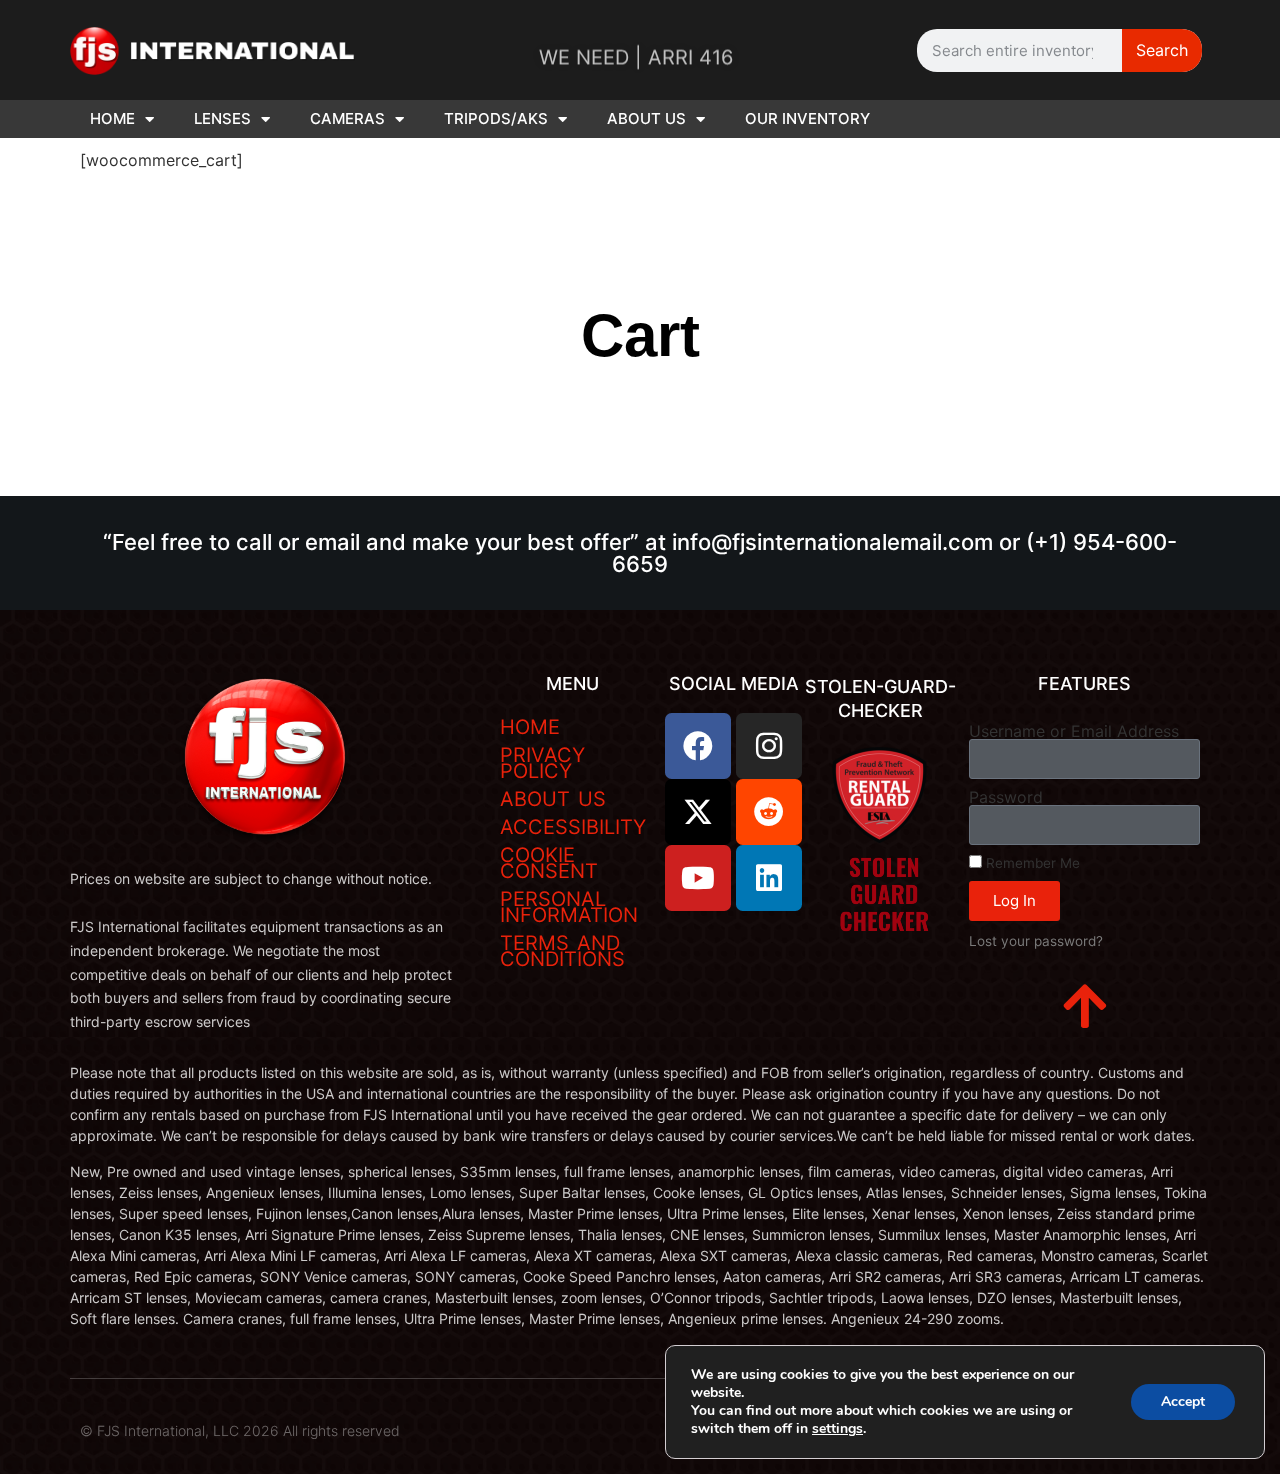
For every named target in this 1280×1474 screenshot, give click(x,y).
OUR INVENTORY (807, 118)
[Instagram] (769, 746)
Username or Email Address (1074, 731)
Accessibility (573, 827)
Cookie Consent (549, 863)
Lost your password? (1036, 941)
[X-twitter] (698, 812)
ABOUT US (646, 118)
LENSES (222, 118)
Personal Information (569, 907)
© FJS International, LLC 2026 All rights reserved (240, 1430)
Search (1162, 50)
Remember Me (1031, 863)
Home (530, 727)
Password (1006, 797)
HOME (112, 118)
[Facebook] (698, 746)
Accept (1183, 1401)
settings (837, 1429)
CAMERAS (347, 118)
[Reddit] (769, 812)
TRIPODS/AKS (496, 118)
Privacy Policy (542, 763)
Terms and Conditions (562, 951)
